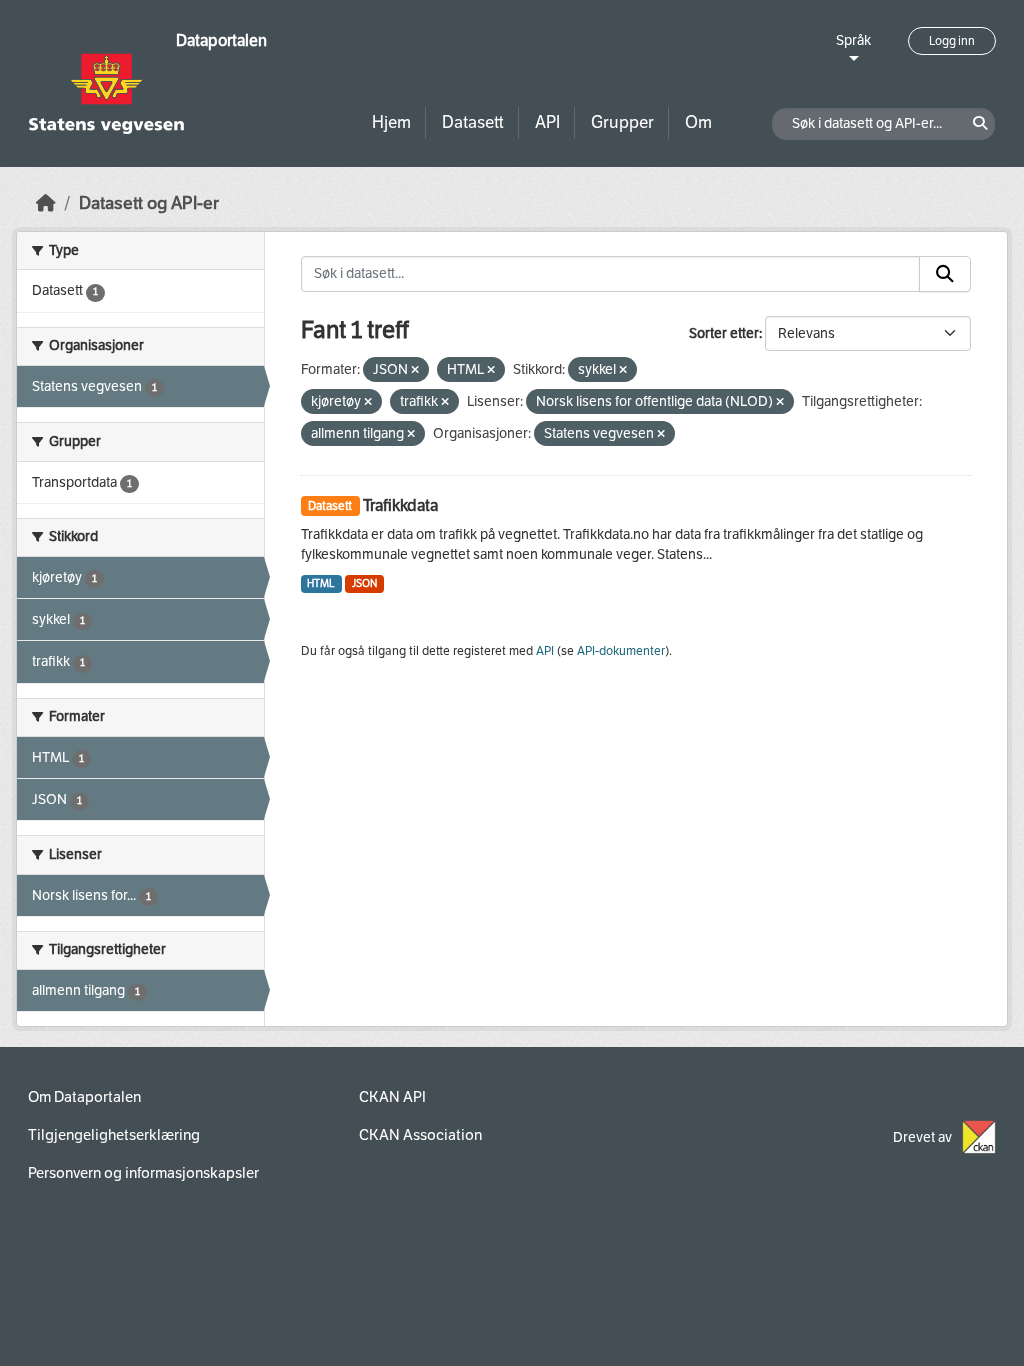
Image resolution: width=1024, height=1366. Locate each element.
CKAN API (392, 1097)
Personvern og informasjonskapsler (143, 1173)
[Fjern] (415, 370)
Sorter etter (724, 333)
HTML (321, 583)
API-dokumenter (621, 651)
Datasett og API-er (149, 203)
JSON (364, 583)
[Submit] (945, 274)
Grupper (622, 122)
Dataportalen (221, 40)
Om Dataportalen (84, 1097)
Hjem (391, 122)
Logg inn (952, 41)
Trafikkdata (400, 505)
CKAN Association (420, 1135)
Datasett (473, 122)
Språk (853, 40)
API (547, 122)
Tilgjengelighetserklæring (114, 1135)
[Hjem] (46, 203)
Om (698, 122)
